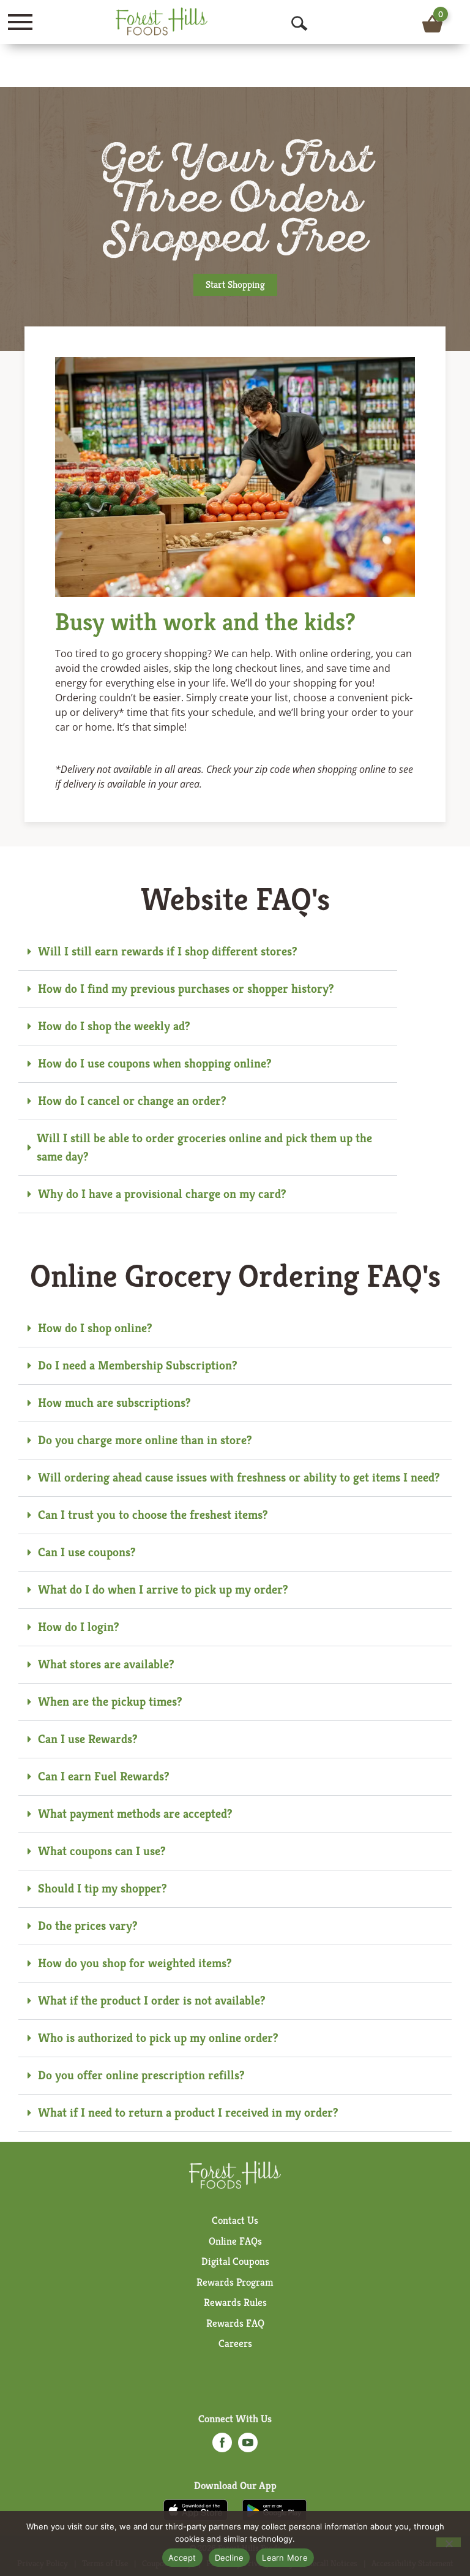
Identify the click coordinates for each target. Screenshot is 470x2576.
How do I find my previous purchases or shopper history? (186, 989)
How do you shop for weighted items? (135, 1963)
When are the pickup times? (110, 1702)
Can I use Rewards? (88, 1739)
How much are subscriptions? (114, 1403)
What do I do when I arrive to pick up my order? (163, 1590)
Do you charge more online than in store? (145, 1440)
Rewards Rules (235, 2302)
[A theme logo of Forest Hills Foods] (162, 21)
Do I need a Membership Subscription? (138, 1365)
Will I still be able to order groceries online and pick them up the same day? (204, 1147)
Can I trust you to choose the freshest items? (153, 1515)
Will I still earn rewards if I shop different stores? (168, 951)
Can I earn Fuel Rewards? (104, 1776)
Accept (182, 2558)
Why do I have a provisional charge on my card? (162, 1194)
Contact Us (235, 2220)
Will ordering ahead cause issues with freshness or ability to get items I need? (239, 1478)
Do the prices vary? (88, 1926)
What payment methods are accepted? (135, 1814)
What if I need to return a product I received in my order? (188, 2113)
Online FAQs (235, 2241)
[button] (208, 952)
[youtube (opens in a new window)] (248, 2446)
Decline (229, 2558)
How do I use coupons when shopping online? (155, 1064)
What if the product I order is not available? (152, 2001)
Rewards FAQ (235, 2323)
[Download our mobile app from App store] (196, 2509)
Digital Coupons (235, 2261)
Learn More (285, 2558)
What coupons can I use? (102, 1851)
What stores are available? (106, 1664)
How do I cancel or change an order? (132, 1101)
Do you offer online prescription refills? (141, 2075)
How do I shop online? (95, 1328)
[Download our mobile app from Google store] (274, 2509)
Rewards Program (235, 2282)
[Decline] (449, 2542)
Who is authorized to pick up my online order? (158, 2038)
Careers (235, 2343)
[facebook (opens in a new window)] (222, 2446)
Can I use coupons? (87, 1552)
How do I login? (79, 1627)
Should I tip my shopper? (103, 1889)
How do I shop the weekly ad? (114, 1026)
